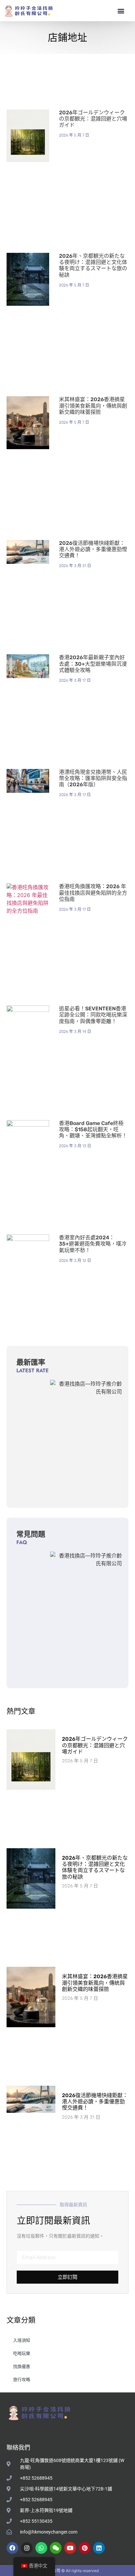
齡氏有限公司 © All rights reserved (68, 2571)
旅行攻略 (22, 2379)
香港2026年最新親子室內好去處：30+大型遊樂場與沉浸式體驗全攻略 (93, 664)
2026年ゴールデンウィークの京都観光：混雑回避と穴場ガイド (93, 119)
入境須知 (22, 2340)
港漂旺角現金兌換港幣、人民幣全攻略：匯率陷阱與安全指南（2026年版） (93, 778)
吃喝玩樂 (22, 2353)
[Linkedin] (99, 2548)
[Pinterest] (85, 2548)
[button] (121, 11)
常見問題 (31, 1534)
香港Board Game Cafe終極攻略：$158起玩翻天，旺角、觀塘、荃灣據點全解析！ (93, 1129)
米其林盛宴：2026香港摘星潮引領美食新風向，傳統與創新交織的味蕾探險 (93, 406)
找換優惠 (22, 2366)
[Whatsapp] (41, 2548)
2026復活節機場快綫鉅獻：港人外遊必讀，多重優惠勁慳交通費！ (93, 549)
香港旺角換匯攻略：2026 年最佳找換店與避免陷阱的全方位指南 (93, 893)
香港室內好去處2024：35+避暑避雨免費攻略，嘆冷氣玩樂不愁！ (93, 1244)
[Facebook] (12, 2548)
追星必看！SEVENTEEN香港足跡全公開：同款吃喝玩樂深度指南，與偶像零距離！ (93, 1015)
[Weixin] (56, 2548)
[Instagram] (27, 2548)
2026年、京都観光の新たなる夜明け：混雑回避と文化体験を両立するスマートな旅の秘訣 (93, 265)
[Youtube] (70, 2548)
